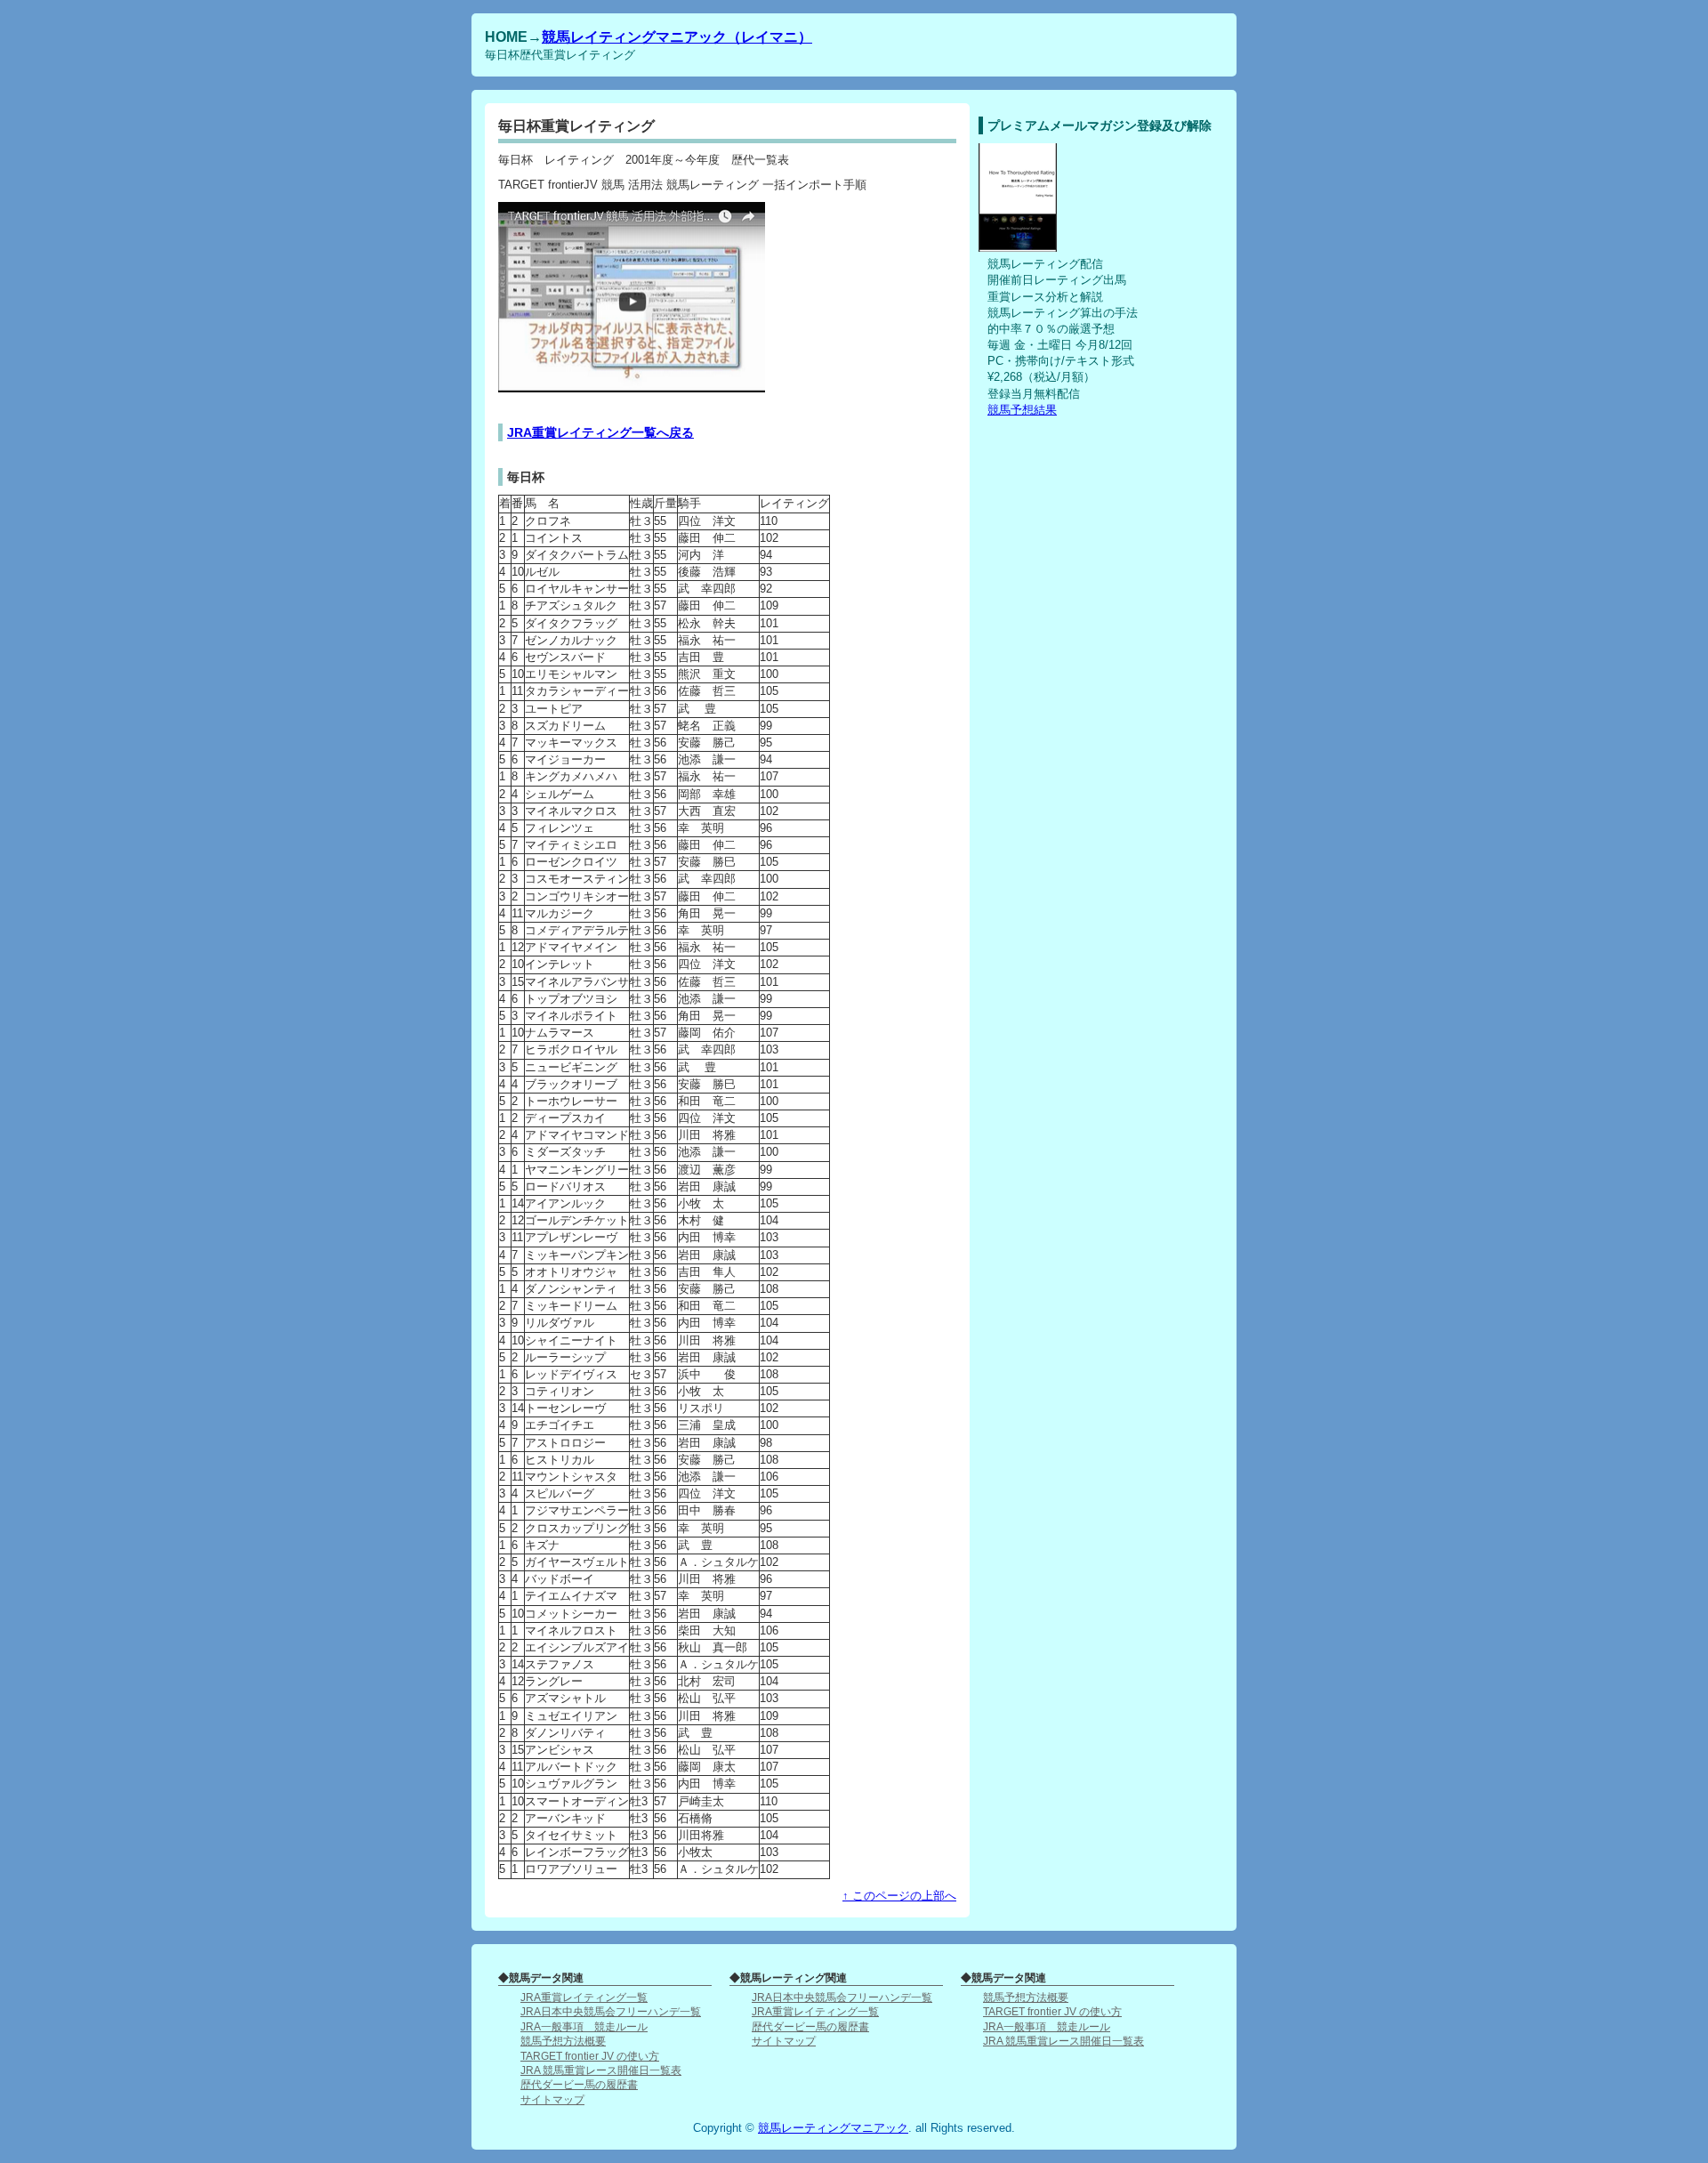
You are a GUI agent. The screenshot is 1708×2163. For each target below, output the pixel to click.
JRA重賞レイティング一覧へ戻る (600, 432)
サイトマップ (552, 2099)
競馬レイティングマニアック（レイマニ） (677, 36)
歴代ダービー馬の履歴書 (579, 2084)
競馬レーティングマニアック (833, 2128)
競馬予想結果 (1022, 410)
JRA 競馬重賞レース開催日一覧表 (601, 2070)
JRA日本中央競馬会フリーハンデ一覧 (611, 2011)
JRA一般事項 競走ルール (584, 2026)
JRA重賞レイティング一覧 (584, 1997)
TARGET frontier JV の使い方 (590, 2056)
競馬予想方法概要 (563, 2041)
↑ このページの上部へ (899, 1896)
